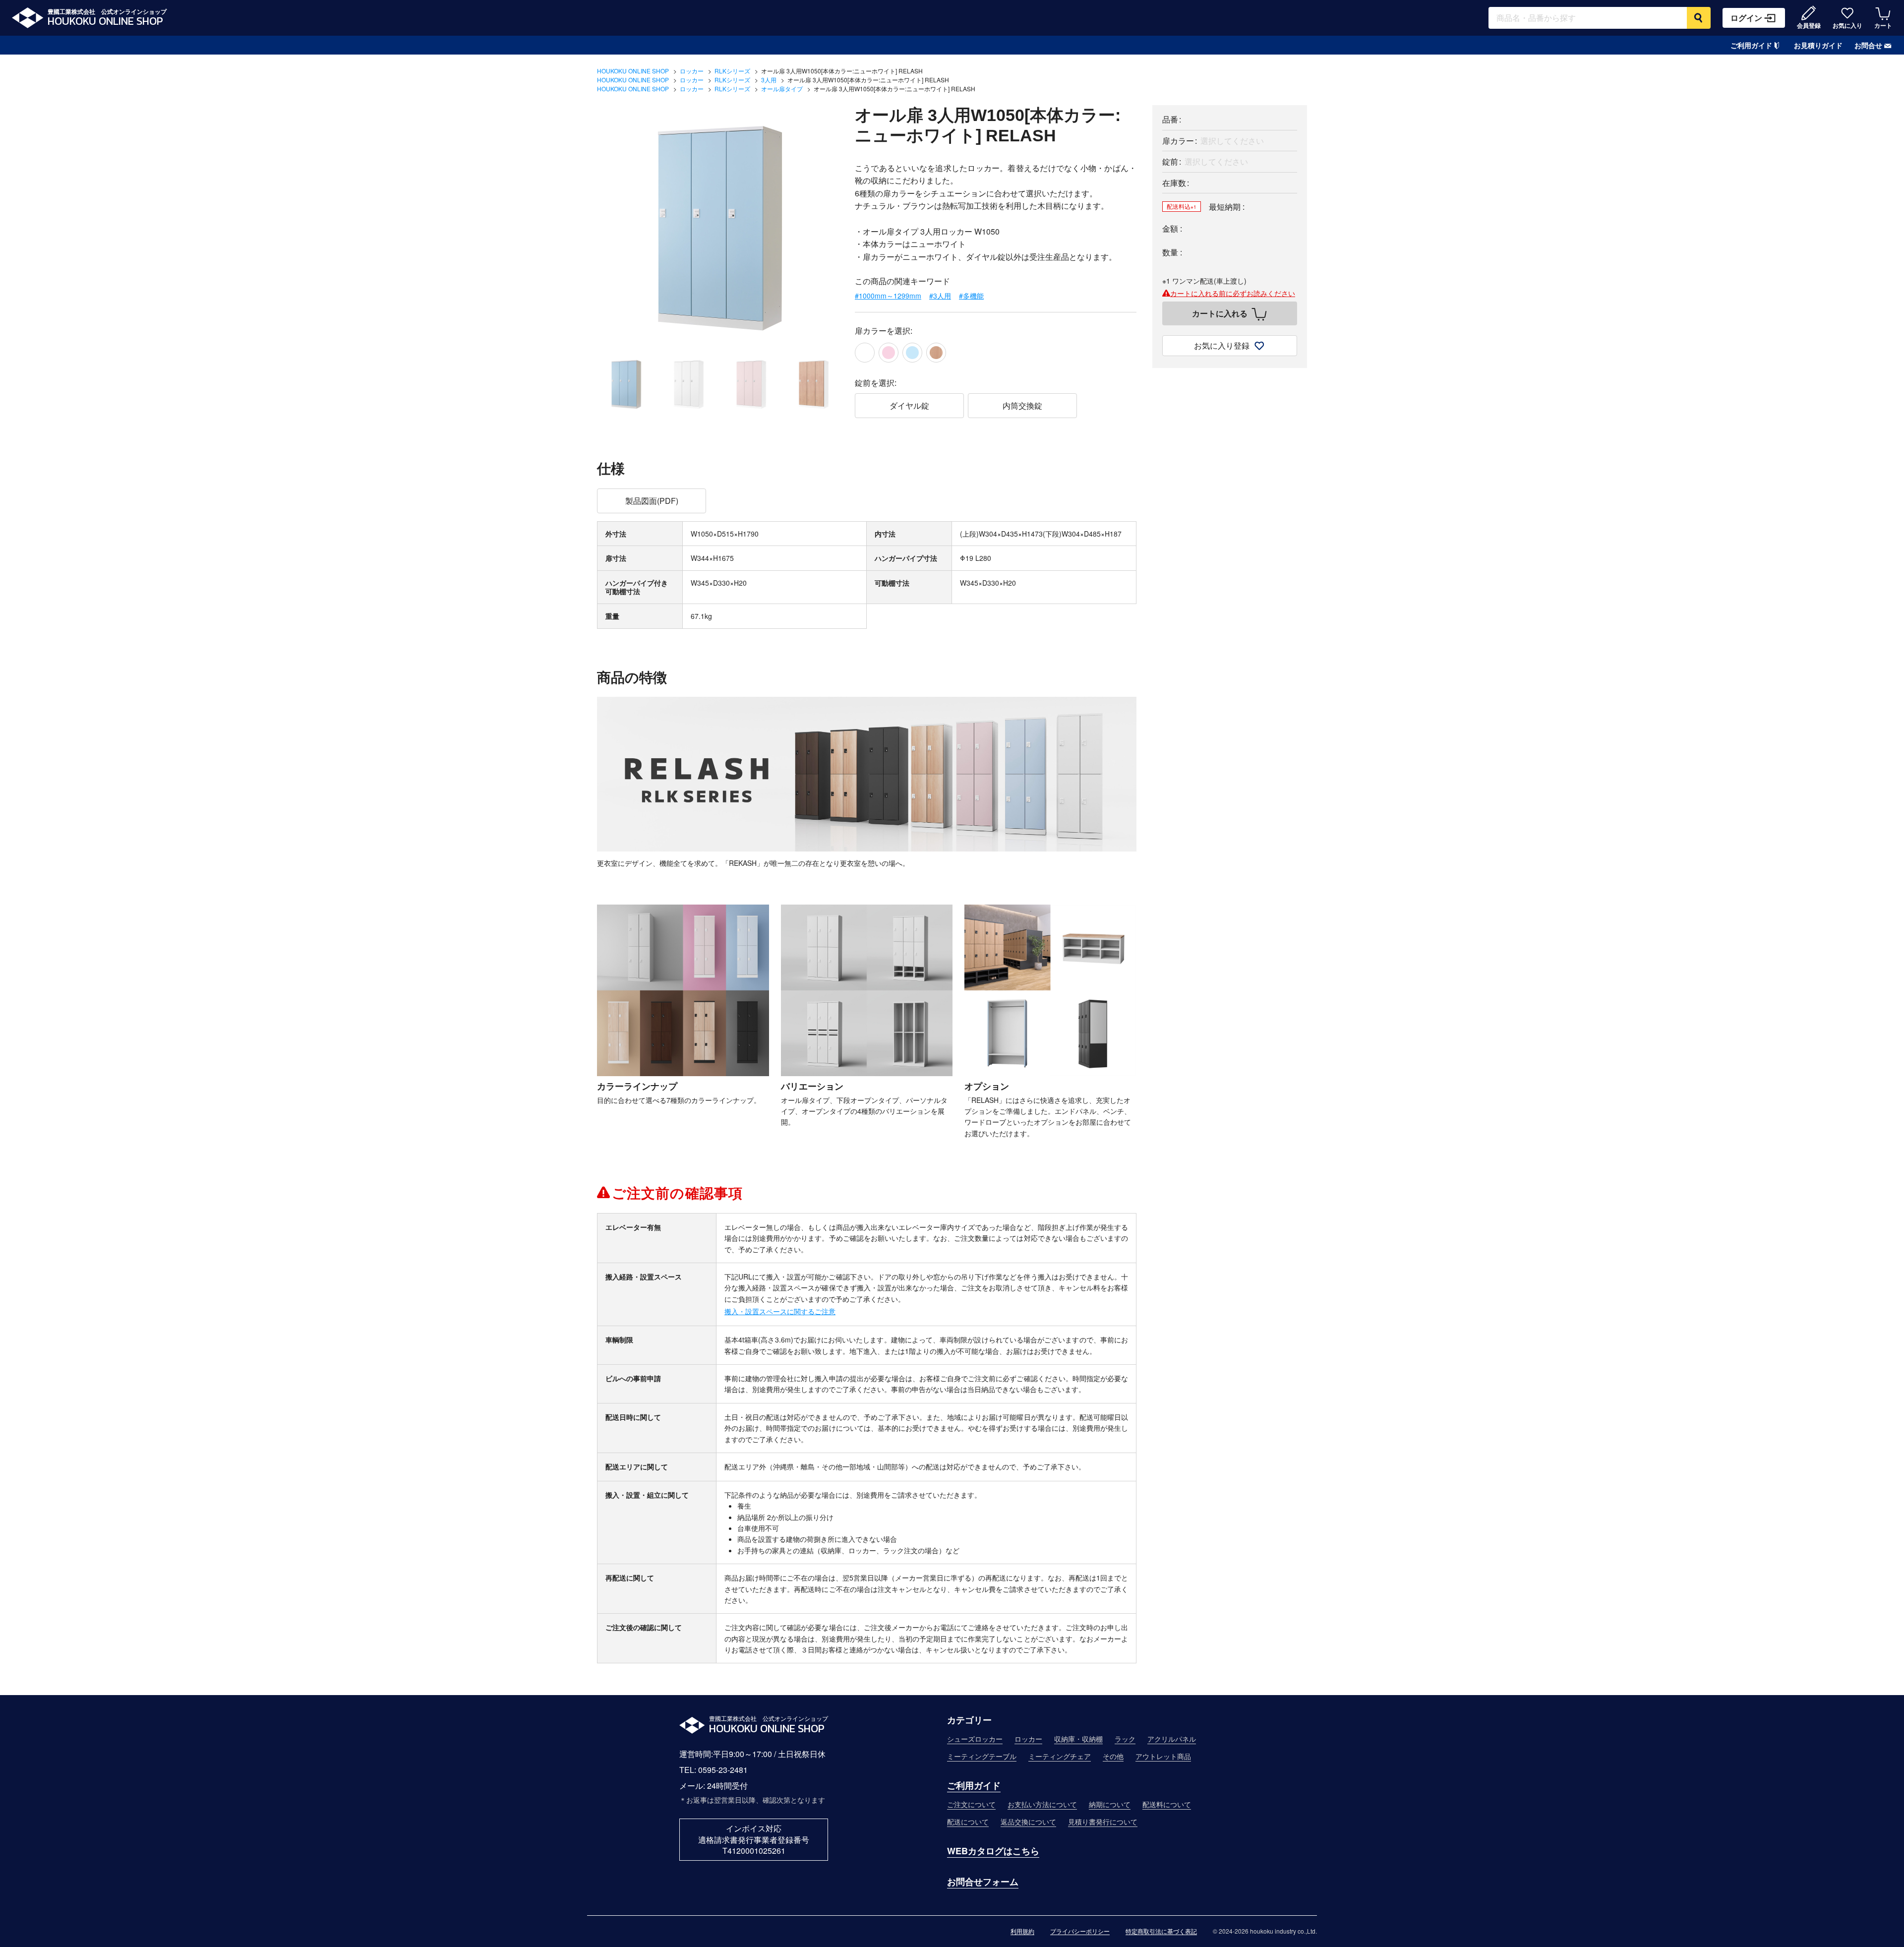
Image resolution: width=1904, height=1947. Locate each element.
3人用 (769, 80)
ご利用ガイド (1751, 45)
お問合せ (1868, 45)
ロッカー (692, 71)
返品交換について (1028, 1822)
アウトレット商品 (1163, 1756)
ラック (1125, 1739)
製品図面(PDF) (652, 501)
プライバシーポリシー (1080, 1931)
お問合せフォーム (983, 1882)
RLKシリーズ (732, 71)
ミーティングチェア (1060, 1756)
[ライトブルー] (912, 353)
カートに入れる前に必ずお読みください (1233, 293)
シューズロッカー (975, 1739)
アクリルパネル (1172, 1739)
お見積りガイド (1818, 45)
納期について (1110, 1804)
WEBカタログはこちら (993, 1851)
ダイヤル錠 (909, 405)
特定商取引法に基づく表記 (1161, 1931)
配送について (968, 1822)
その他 (1113, 1756)
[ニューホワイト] (865, 353)
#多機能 (971, 296)
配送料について (1167, 1804)
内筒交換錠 (1022, 405)
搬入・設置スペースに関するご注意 (780, 1311)
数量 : (1172, 252)
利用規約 (1022, 1931)
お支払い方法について (1042, 1804)
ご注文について (971, 1804)
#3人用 (940, 296)
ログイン (1746, 18)
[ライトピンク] (889, 353)
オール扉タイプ (782, 89)
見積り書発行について (1103, 1822)
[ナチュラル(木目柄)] (936, 353)
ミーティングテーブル (982, 1756)
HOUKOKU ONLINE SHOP (633, 71)
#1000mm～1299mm (888, 296)
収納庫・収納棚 (1078, 1739)
